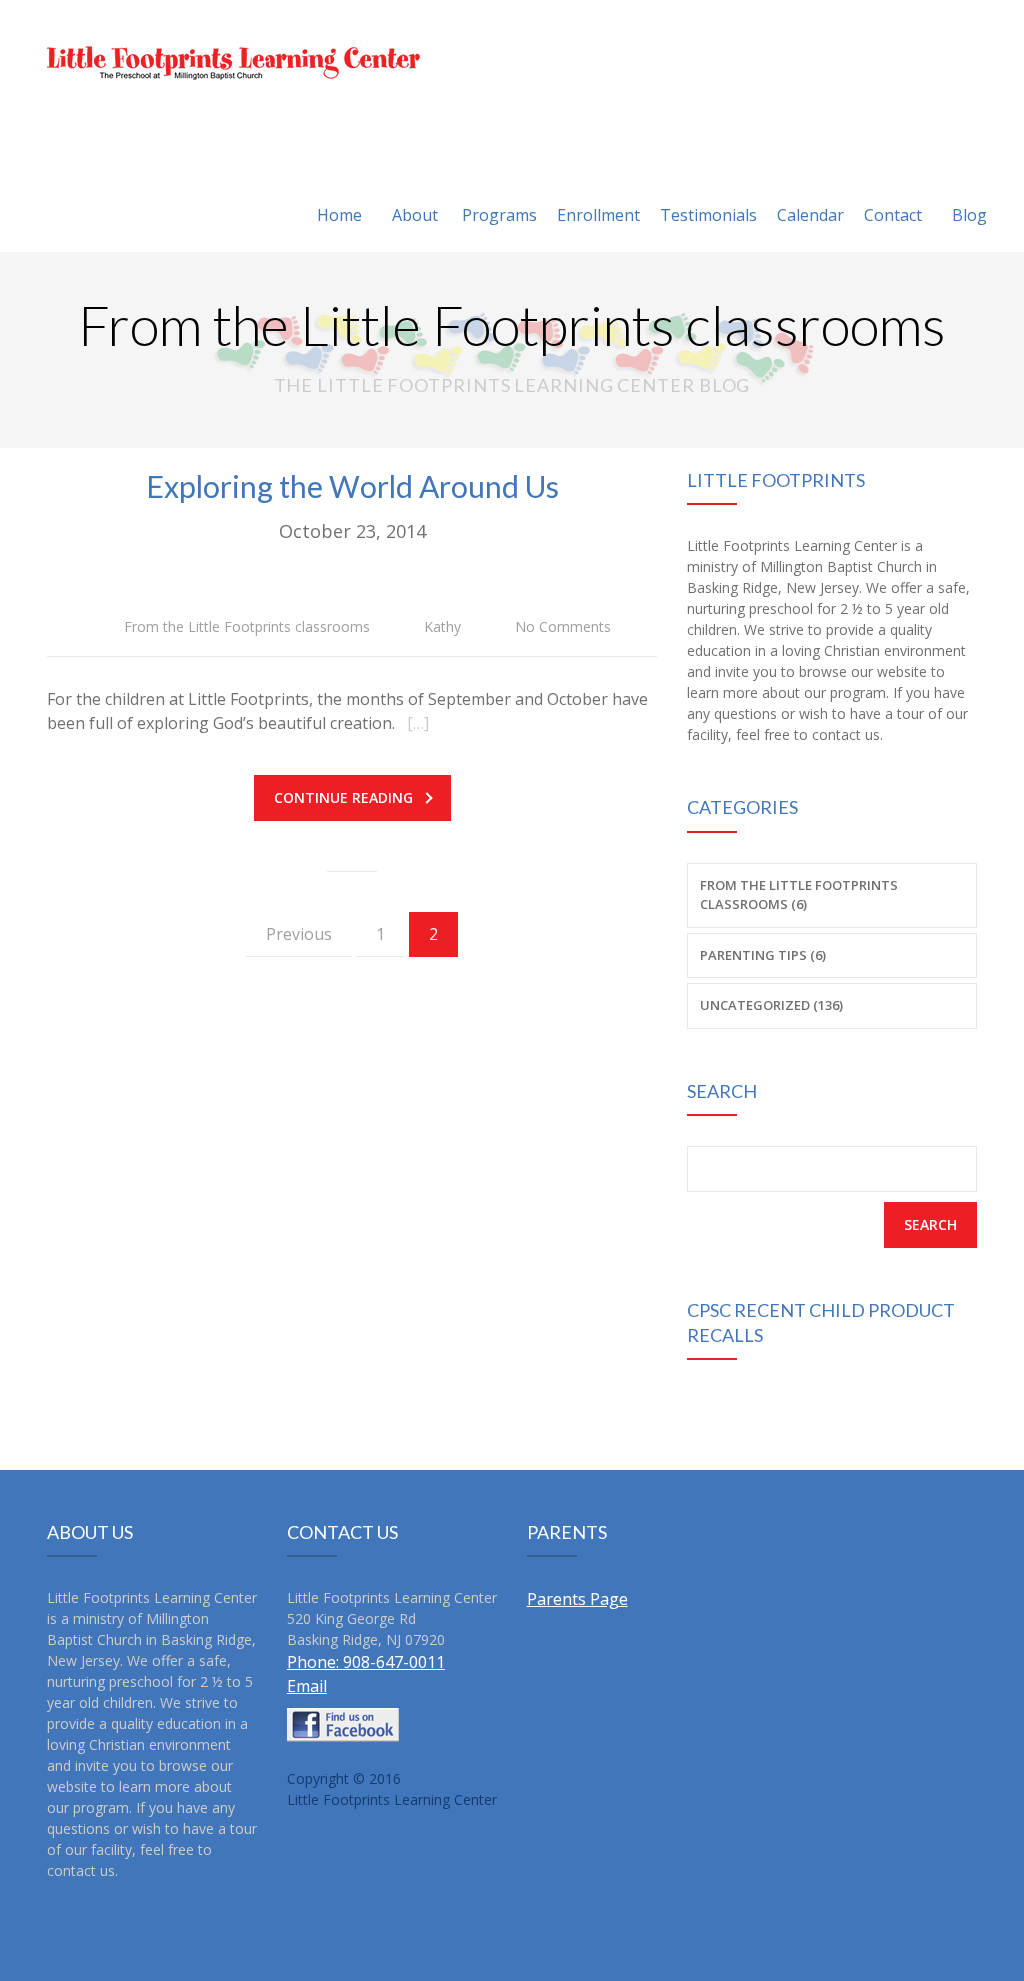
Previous (299, 934)
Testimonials (708, 215)
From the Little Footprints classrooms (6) (799, 895)
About (415, 215)
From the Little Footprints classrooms (247, 626)
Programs (499, 215)
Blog (969, 215)
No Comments (563, 626)
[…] (418, 723)
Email (307, 1686)
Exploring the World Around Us (352, 486)
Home (339, 215)
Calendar (810, 215)
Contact (893, 215)
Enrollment (598, 215)
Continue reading (343, 797)
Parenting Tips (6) (763, 955)
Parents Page (577, 1599)
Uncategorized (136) (771, 1005)
